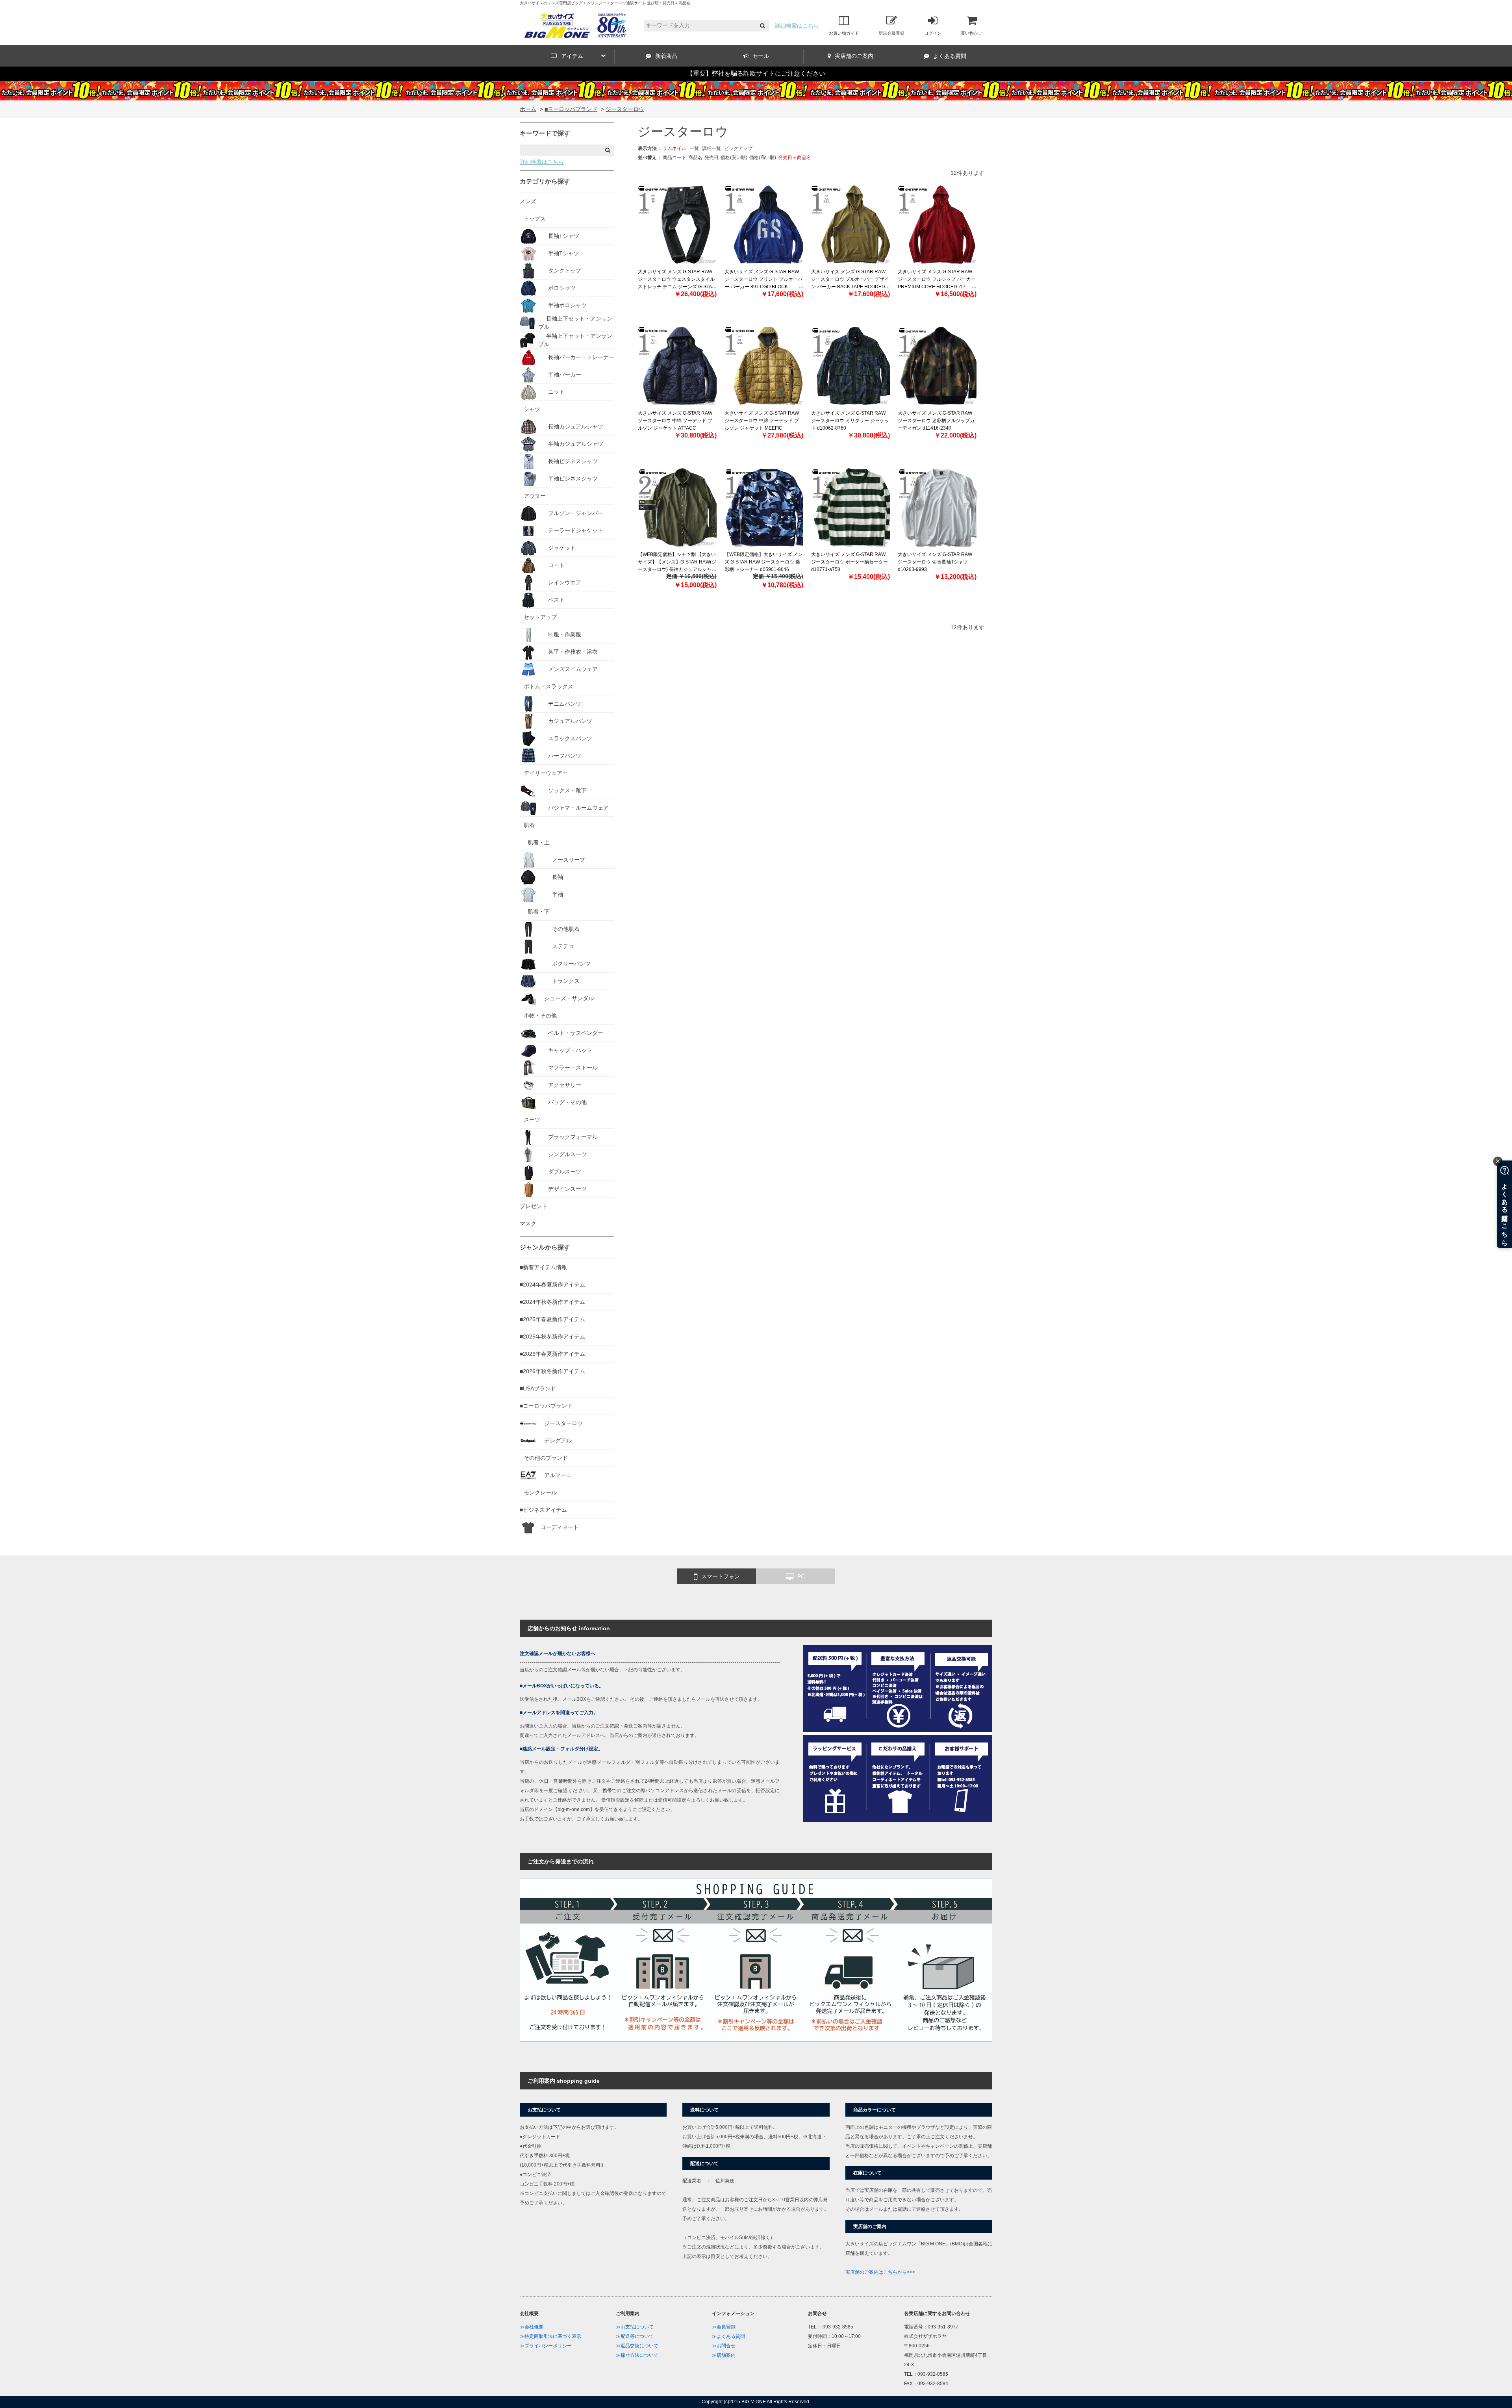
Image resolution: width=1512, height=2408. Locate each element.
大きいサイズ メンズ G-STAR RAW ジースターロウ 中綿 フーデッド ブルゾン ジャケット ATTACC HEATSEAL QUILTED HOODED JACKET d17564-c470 (675, 428)
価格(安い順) (734, 158)
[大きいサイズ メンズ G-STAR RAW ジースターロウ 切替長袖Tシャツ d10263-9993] (937, 507)
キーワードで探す (545, 133)
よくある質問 (950, 56)
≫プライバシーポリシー (546, 2346)
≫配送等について (635, 2336)
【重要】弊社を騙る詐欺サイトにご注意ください (756, 73)
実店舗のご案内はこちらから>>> (880, 2272)
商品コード (674, 158)
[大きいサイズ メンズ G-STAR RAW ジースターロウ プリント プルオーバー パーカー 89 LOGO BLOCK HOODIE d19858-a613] (764, 224)
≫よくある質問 (728, 2336)
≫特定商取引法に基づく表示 (550, 2336)
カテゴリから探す (545, 181)
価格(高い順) (763, 158)
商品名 (695, 158)
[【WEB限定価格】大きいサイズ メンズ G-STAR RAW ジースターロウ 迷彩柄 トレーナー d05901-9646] (764, 507)
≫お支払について (635, 2327)
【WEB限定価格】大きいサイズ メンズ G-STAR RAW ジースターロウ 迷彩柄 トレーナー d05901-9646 (763, 562)
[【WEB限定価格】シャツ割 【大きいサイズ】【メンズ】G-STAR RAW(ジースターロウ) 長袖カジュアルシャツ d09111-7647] (677, 507)
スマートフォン (721, 1576)
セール (761, 56)
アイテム (572, 56)
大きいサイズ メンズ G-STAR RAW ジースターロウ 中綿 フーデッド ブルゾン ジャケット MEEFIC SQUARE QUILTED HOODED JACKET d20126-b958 (762, 428)
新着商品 (666, 56)
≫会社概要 (532, 2327)
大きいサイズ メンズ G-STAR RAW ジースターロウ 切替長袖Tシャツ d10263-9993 (935, 562)
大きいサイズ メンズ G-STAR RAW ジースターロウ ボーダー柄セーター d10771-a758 (850, 562)
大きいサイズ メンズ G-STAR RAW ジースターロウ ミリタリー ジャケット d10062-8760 (850, 421)
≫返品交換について (637, 2346)
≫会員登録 (724, 2327)
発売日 (712, 158)
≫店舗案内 (724, 2355)
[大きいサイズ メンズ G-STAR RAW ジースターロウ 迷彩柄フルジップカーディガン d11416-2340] (937, 366)
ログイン (933, 33)
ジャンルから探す (545, 1247)
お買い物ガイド (844, 33)
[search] (762, 26)
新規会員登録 (891, 33)
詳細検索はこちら (797, 26)
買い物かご (972, 33)
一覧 (694, 148)
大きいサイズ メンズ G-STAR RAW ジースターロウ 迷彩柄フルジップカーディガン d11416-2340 (936, 421)
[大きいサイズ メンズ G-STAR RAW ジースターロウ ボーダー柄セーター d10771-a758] (850, 507)
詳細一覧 (712, 148)
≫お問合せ (724, 2346)
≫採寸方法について (637, 2355)
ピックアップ (738, 148)
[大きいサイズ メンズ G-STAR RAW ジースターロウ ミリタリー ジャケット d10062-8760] (850, 366)
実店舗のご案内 (854, 56)
